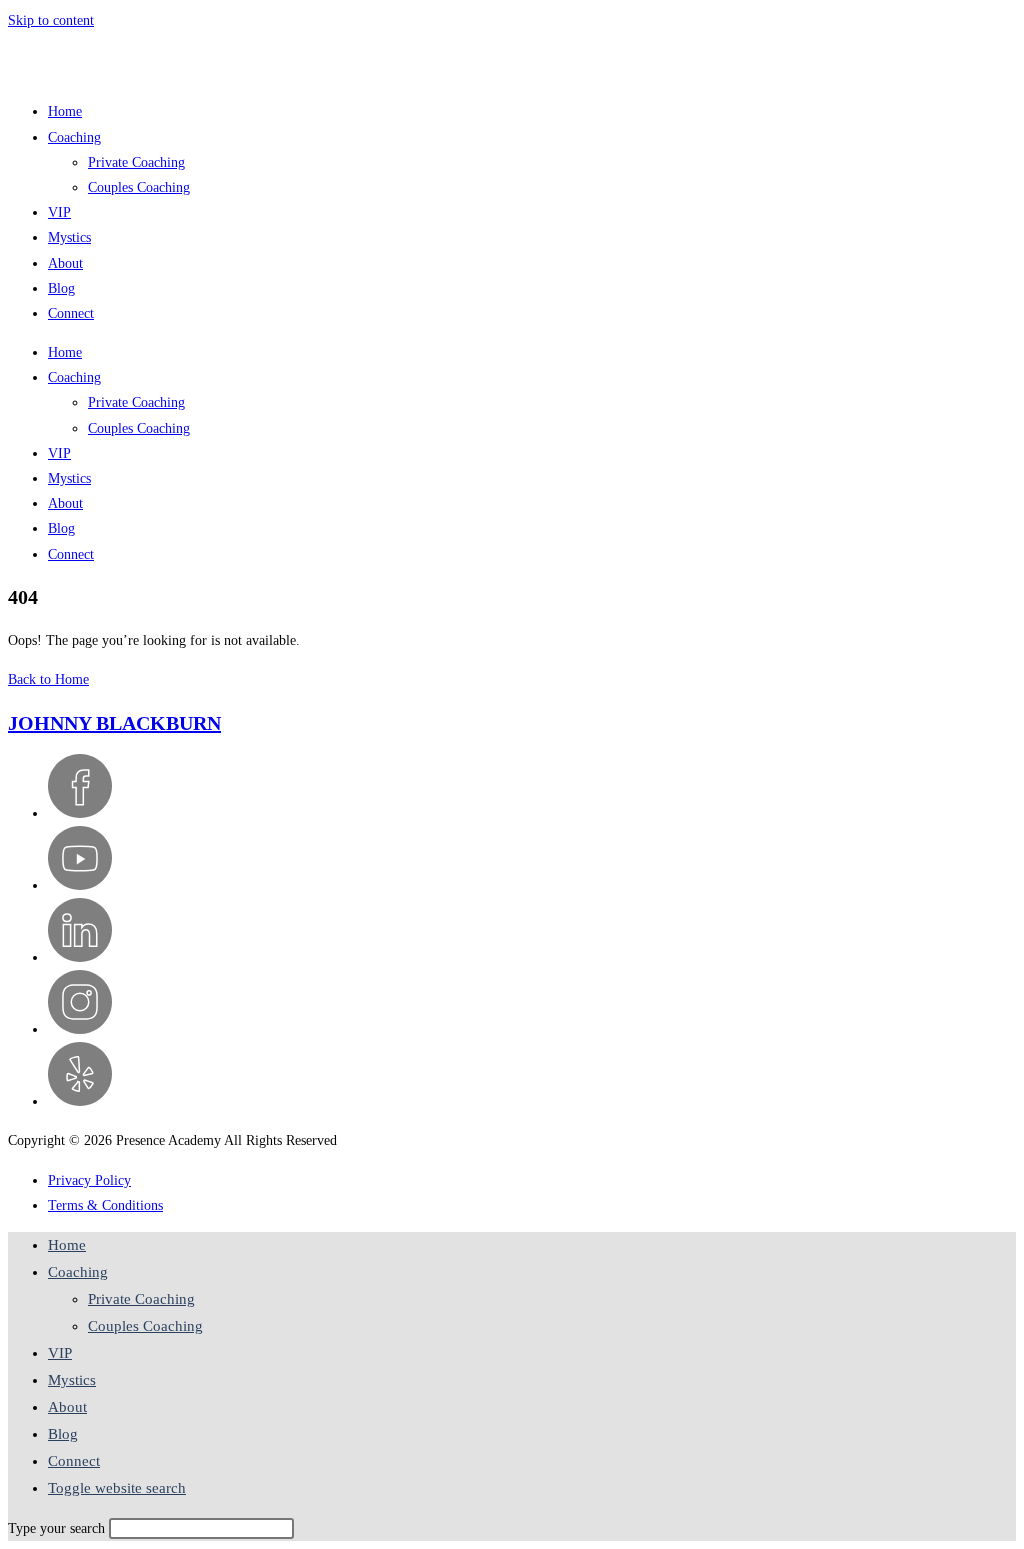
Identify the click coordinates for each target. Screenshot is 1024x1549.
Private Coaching (136, 162)
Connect (71, 313)
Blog (61, 288)
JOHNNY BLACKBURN (114, 723)
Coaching (74, 137)
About (65, 263)
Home (65, 111)
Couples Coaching (139, 187)
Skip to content (51, 20)
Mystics (69, 237)
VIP (59, 212)
